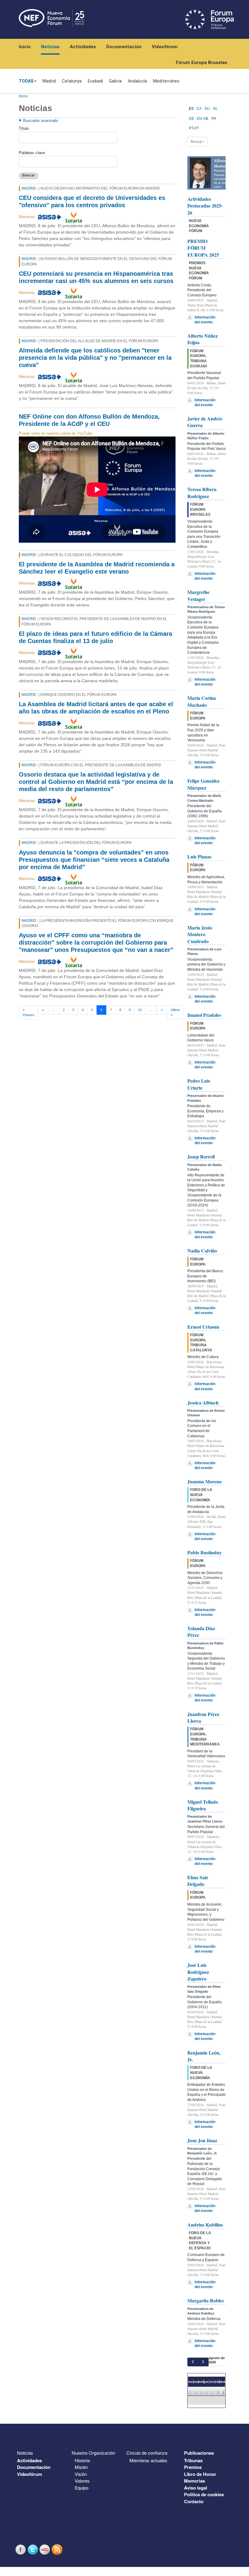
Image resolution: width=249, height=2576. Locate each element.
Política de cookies (204, 2494)
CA (199, 109)
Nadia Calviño (202, 1251)
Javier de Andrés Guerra (205, 422)
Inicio (25, 47)
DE (191, 119)
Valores (82, 2481)
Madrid (49, 81)
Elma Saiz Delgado (198, 1881)
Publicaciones (199, 2453)
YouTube (46, 2549)
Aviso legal (196, 2488)
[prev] (193, 2362)
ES (191, 109)
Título (24, 128)
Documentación (124, 47)
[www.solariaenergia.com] (74, 217)
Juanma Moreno (205, 1481)
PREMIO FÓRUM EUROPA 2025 (203, 248)
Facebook (21, 2549)
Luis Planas (199, 856)
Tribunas (193, 2460)
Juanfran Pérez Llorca (203, 1717)
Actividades (83, 47)
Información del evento (205, 320)
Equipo (82, 2488)
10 (140, 1010)
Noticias (50, 47)
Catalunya (72, 81)
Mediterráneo (166, 81)
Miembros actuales (148, 2460)
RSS (58, 2549)
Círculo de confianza (147, 2453)
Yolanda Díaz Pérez (201, 1632)
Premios (193, 2467)
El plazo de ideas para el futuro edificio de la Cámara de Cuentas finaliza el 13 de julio (96, 637)
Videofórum (165, 47)
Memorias (194, 2481)
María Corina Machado (202, 701)
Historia (82, 2460)
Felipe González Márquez (203, 784)
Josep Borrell (201, 1157)
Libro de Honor (200, 2474)
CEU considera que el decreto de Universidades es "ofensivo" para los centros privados (92, 201)
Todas (26, 81)
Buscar (29, 175)
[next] (203, 2362)
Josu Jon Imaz (202, 2140)
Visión (81, 2474)
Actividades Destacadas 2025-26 (205, 206)
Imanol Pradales (204, 1015)
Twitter (33, 2549)
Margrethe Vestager (198, 595)
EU (207, 109)
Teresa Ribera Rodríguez (202, 492)
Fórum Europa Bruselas (201, 62)
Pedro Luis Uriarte (199, 1084)
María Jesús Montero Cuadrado (200, 934)
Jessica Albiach (203, 1403)
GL (215, 109)
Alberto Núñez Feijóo (203, 339)
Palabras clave (32, 153)
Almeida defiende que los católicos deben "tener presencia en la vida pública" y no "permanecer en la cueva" (95, 358)
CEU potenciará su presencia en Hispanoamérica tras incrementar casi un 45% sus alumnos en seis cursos (96, 277)
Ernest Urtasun (203, 1327)
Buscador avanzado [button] (41, 121)
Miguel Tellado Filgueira (203, 1805)
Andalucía (137, 81)
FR (214, 119)
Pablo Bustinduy (205, 1552)
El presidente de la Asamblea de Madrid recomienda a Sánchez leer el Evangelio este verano (97, 568)
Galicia (115, 81)
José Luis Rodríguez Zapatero (198, 1972)
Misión (81, 2467)
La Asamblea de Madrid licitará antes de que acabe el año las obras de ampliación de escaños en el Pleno (96, 708)
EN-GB (203, 119)
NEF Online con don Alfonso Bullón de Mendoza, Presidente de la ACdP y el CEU (89, 420)
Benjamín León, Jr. (204, 2056)
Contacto (194, 2501)
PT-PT (194, 128)
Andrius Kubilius (205, 2225)
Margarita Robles (206, 2300)
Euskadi (95, 81)
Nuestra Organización (93, 2453)
